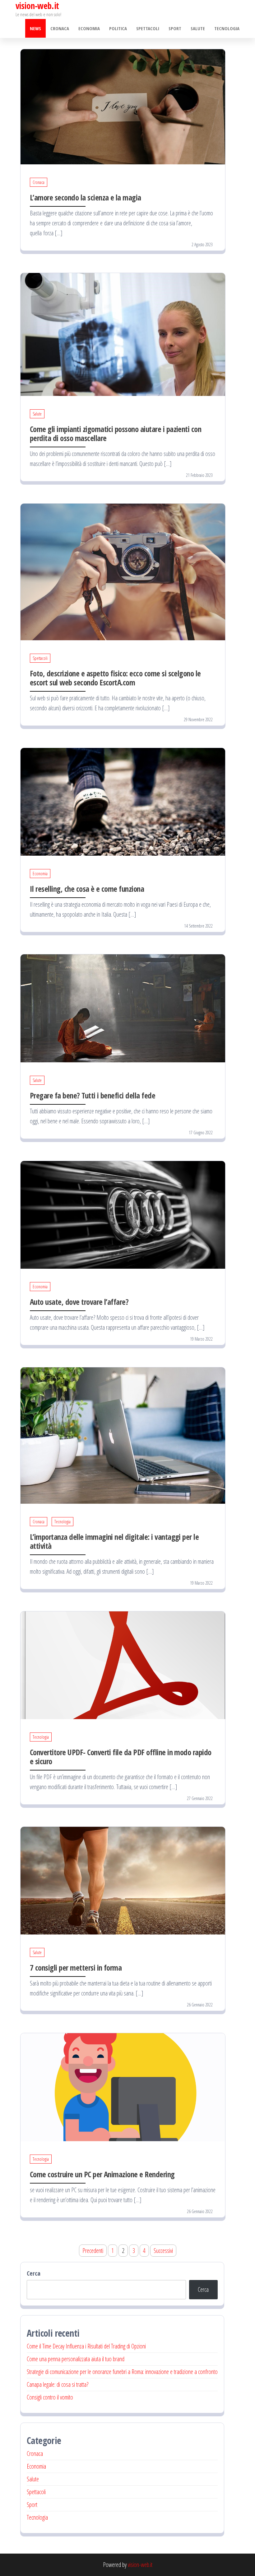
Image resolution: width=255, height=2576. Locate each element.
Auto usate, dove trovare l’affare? (79, 1302)
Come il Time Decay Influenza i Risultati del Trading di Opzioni (86, 2346)
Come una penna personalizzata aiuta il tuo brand (76, 2359)
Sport (175, 28)
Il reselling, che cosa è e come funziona (87, 889)
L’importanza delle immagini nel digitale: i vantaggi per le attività (114, 1541)
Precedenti (93, 2251)
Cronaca (60, 28)
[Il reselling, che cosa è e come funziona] (123, 801)
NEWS (35, 28)
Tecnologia (227, 28)
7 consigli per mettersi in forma (76, 1967)
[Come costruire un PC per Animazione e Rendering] (123, 2087)
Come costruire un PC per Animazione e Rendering (102, 2174)
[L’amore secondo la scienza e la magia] (123, 106)
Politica (118, 28)
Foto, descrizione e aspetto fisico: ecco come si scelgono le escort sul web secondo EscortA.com (115, 678)
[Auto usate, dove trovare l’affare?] (123, 1214)
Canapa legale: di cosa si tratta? (58, 2384)
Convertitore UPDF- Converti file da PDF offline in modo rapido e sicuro (121, 1757)
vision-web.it (140, 2565)
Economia (89, 28)
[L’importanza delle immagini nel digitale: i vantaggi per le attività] (123, 1435)
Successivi (163, 2251)
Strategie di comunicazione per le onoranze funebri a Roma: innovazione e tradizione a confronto (122, 2372)
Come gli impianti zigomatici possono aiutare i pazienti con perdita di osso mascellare (116, 433)
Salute (198, 28)
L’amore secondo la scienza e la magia (86, 197)
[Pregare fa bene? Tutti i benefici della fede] (123, 1008)
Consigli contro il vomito (50, 2397)
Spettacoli (148, 28)
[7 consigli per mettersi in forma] (123, 1880)
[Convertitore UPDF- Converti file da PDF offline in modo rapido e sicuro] (123, 1664)
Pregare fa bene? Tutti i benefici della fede (93, 1095)
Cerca (34, 2273)
